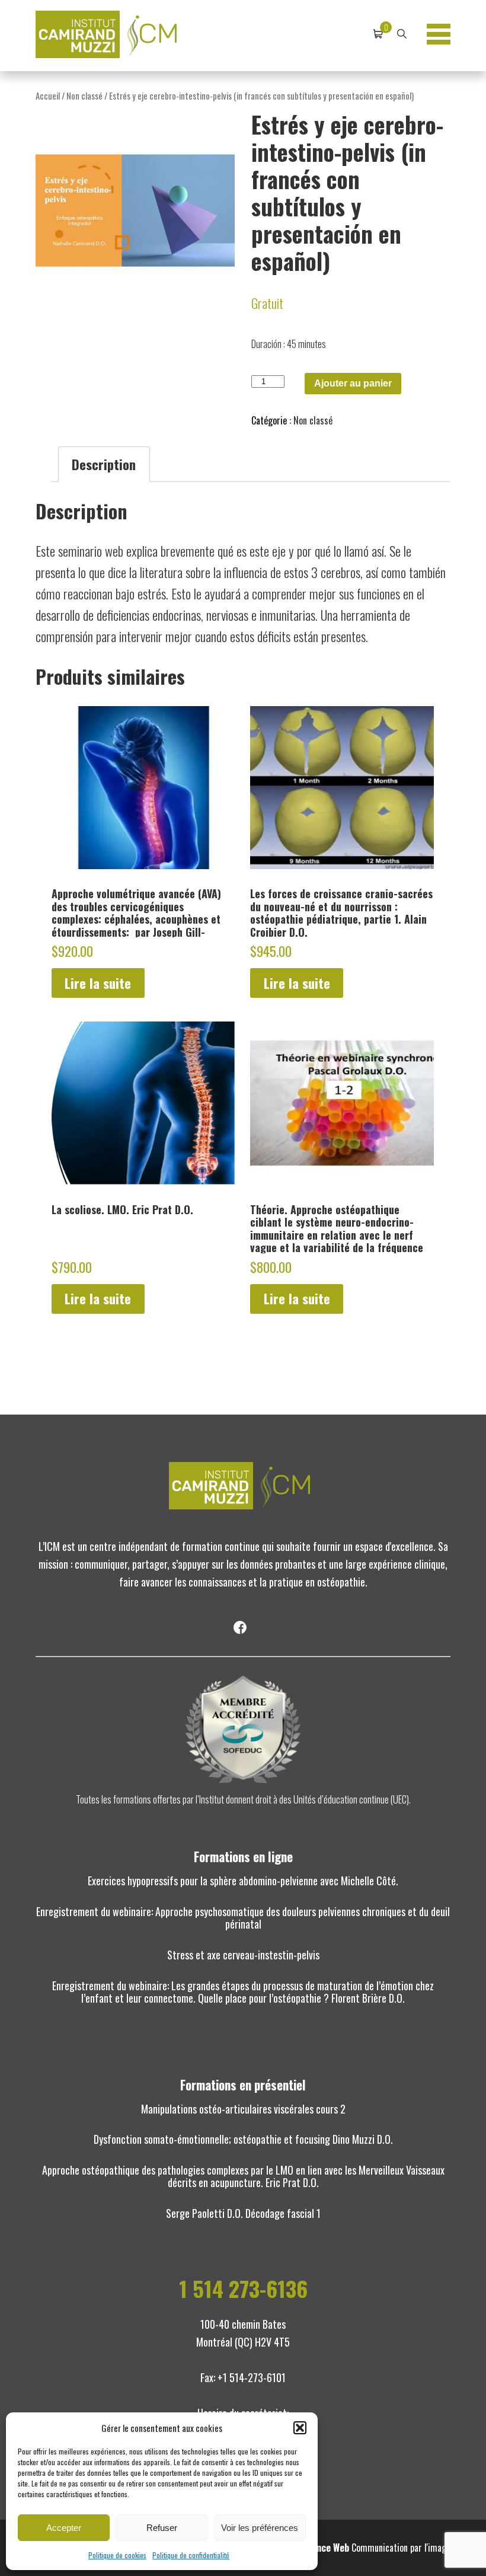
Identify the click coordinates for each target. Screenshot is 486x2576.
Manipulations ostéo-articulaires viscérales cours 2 (243, 2109)
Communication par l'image (376, 2548)
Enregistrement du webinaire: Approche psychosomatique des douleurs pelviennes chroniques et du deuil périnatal (243, 1918)
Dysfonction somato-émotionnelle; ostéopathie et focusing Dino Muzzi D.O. (243, 2139)
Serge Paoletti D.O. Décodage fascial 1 (243, 2213)
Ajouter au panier (353, 383)
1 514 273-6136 (243, 2288)
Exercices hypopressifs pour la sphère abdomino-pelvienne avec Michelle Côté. (243, 1881)
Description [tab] (104, 464)
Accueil (48, 95)
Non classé (84, 95)
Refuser (162, 2528)
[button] (300, 2428)
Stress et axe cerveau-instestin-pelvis (243, 1955)
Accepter (64, 2528)
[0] (378, 34)
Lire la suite (98, 983)
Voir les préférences (260, 2528)
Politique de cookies (117, 2555)
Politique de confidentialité (191, 2555)
